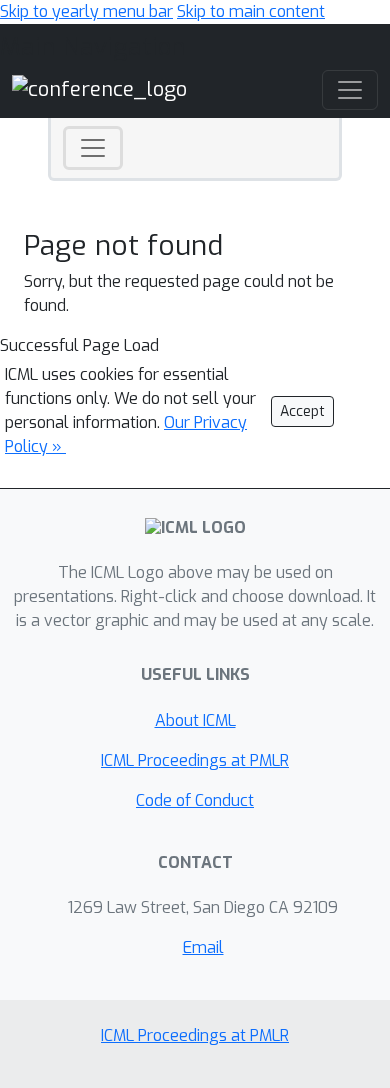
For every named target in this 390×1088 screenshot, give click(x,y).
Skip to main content (251, 11)
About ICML (195, 720)
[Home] (99, 88)
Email (203, 947)
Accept (302, 411)
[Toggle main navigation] (350, 90)
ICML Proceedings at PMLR (195, 760)
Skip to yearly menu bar (86, 11)
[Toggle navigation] (93, 148)
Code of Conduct (195, 800)
